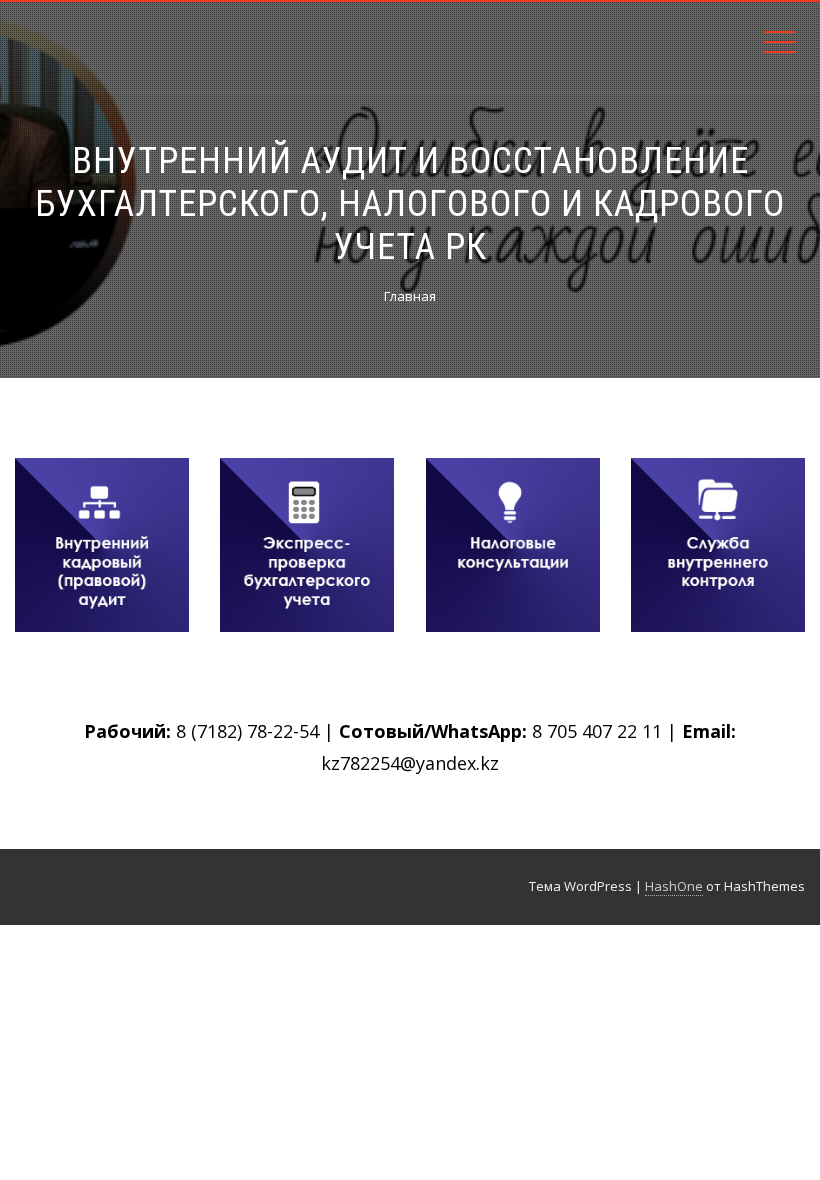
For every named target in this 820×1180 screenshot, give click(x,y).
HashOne (674, 886)
